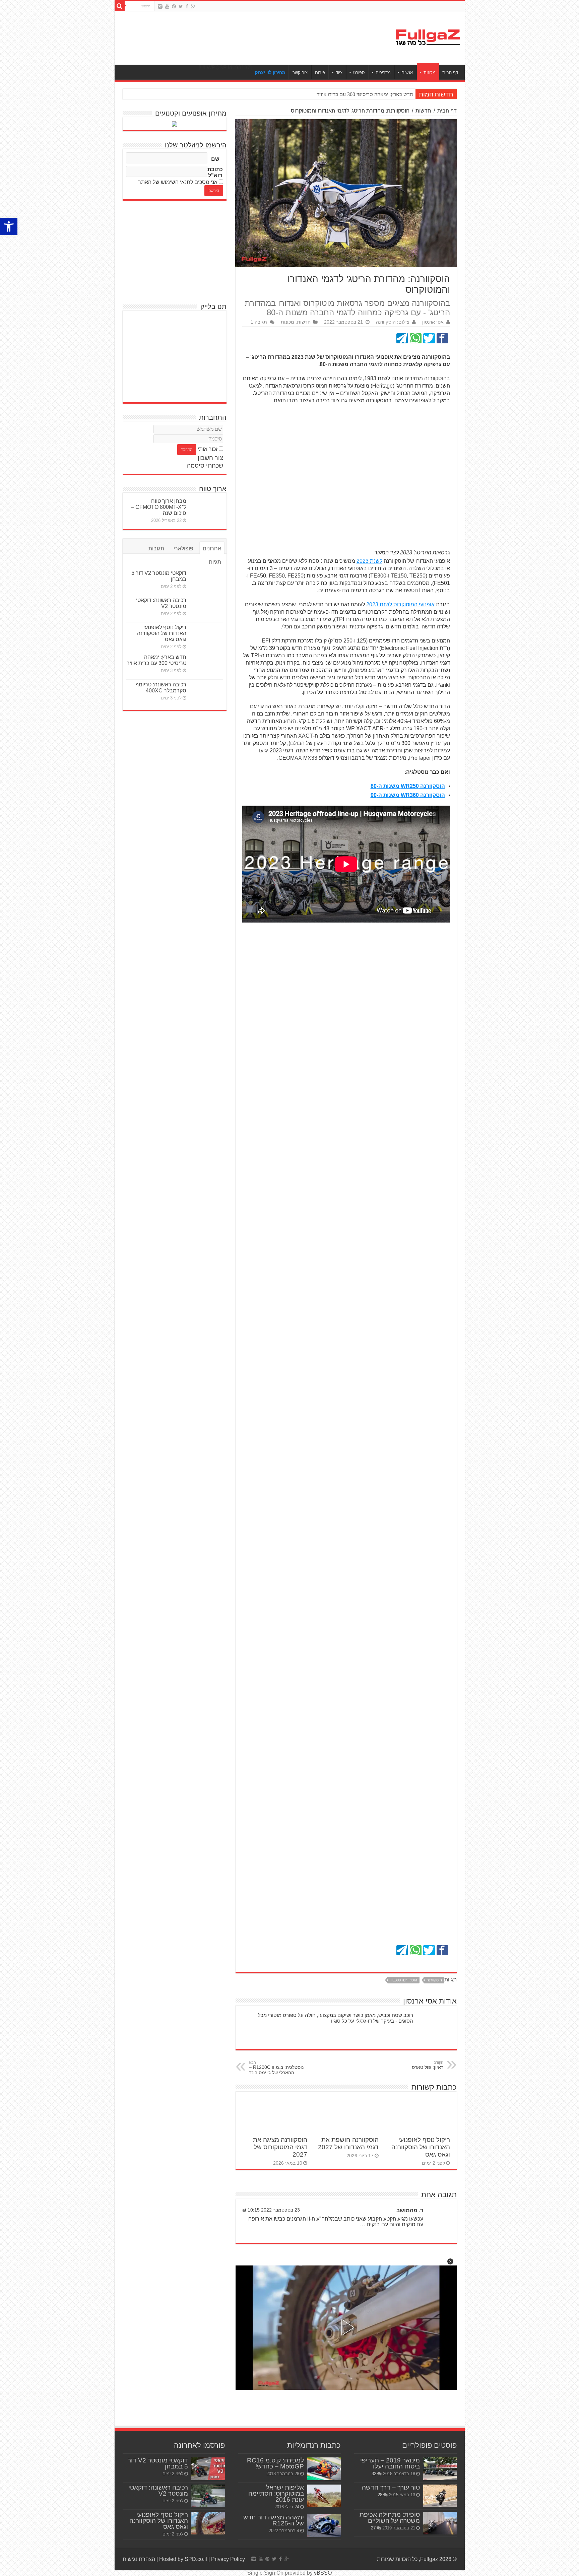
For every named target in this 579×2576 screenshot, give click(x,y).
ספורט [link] (359, 73)
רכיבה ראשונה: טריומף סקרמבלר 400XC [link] (161, 688)
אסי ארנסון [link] (433, 322)
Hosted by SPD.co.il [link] (183, 2559)
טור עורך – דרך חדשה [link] (391, 2487)
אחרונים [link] (212, 549)
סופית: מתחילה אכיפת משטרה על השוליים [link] (390, 2518)
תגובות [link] (156, 549)
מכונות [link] (430, 73)
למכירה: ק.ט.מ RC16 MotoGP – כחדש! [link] (275, 2463)
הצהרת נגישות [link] (139, 2559)
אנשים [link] (407, 73)
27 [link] (373, 2528)
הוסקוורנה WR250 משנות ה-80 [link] (408, 786)
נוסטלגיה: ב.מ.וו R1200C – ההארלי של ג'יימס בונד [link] (276, 2068)
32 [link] (374, 2474)
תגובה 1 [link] (259, 322)
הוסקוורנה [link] (434, 1980)
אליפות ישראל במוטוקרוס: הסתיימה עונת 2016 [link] (276, 2493)
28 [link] (380, 2495)
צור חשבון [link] (210, 458)
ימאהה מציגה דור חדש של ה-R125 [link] (274, 2520)
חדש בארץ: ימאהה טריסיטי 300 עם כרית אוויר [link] (156, 660)
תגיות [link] (215, 562)
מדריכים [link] (383, 73)
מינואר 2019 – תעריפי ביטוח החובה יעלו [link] (390, 2463)
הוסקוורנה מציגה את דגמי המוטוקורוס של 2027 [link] (280, 2147)
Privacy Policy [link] (228, 2559)
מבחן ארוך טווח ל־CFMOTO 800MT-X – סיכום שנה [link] (159, 507)
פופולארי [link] (183, 549)
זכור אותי (208, 449)
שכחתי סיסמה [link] (205, 466)
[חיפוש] (120, 6)
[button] (450, 2261)
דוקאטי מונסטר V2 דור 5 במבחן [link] (158, 2463)
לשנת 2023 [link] (369, 561)
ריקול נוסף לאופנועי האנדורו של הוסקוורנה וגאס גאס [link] (421, 2147)
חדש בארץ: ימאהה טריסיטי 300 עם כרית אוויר (365, 94)
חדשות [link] (423, 111)
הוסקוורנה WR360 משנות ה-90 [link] (408, 795)
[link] (9, 226)
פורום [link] (320, 73)
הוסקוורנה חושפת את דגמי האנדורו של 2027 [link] (348, 2143)
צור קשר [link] (300, 73)
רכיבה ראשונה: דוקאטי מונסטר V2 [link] (161, 603)
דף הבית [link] (450, 73)
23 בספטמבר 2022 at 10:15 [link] (271, 2210)
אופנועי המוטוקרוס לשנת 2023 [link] (400, 604)
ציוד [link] (339, 73)
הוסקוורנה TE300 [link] (404, 1980)
